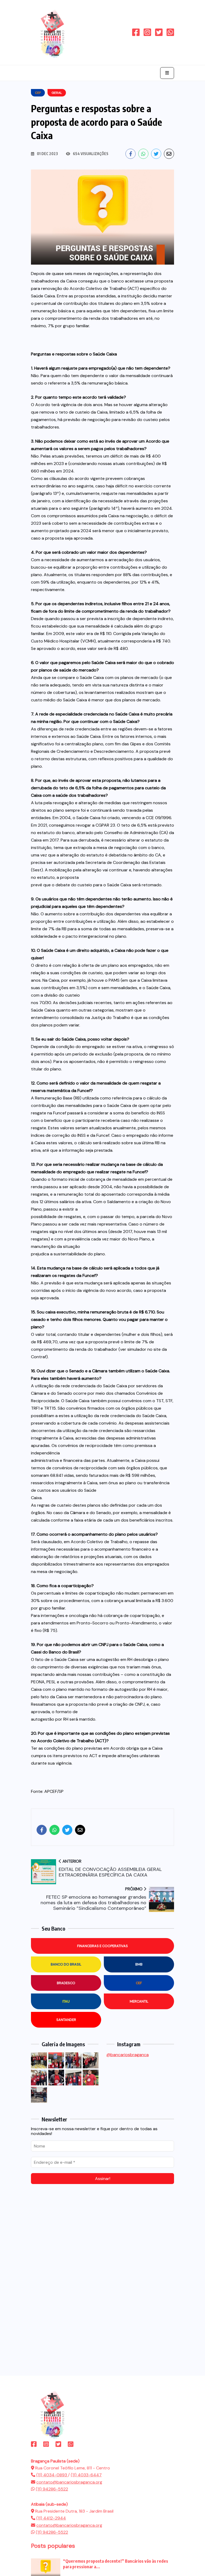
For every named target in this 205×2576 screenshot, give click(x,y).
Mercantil (139, 2001)
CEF (139, 1983)
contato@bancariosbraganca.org (69, 2482)
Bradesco (66, 1983)
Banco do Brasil (66, 1964)
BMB (139, 1964)
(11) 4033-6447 (86, 2475)
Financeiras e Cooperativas (102, 1946)
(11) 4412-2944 (51, 2518)
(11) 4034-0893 (52, 2475)
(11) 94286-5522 (52, 2489)
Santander (66, 2020)
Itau (66, 2001)
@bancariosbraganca (128, 2055)
